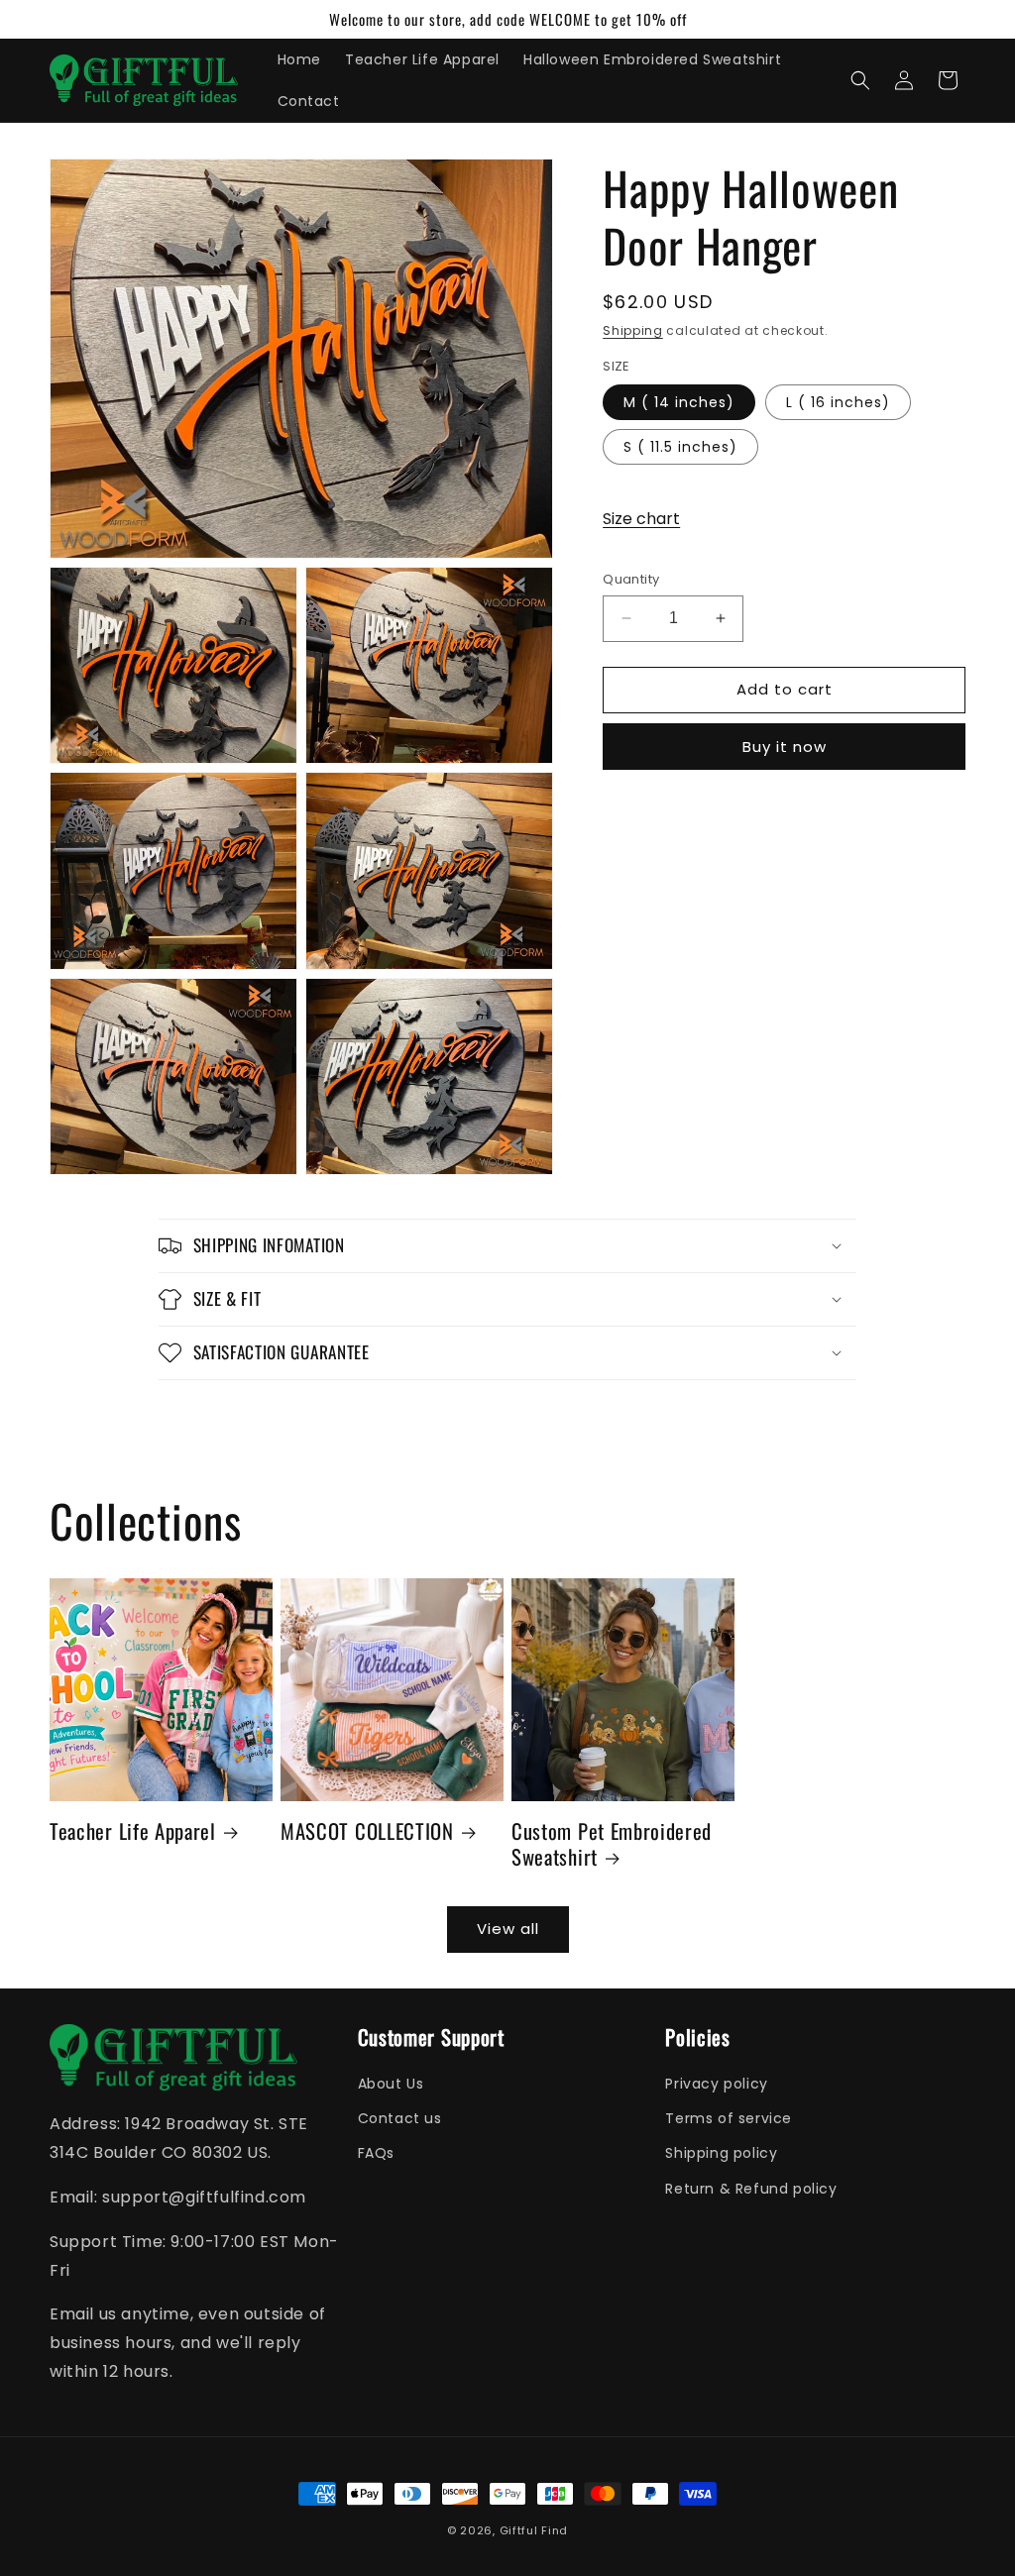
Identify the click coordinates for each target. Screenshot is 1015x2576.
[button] (860, 80)
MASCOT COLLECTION (367, 1831)
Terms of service (729, 2118)
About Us (391, 2084)
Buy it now (785, 747)
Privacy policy (716, 2084)
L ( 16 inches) (838, 402)
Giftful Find (534, 2530)
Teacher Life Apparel (133, 1831)
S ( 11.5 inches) (680, 447)
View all (508, 1929)
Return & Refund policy (751, 2189)
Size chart (641, 519)
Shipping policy (721, 2153)
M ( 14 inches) (679, 402)
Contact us (400, 2118)
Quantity (631, 579)
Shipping (633, 330)
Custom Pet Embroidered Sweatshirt (612, 1844)
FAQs (376, 2153)
